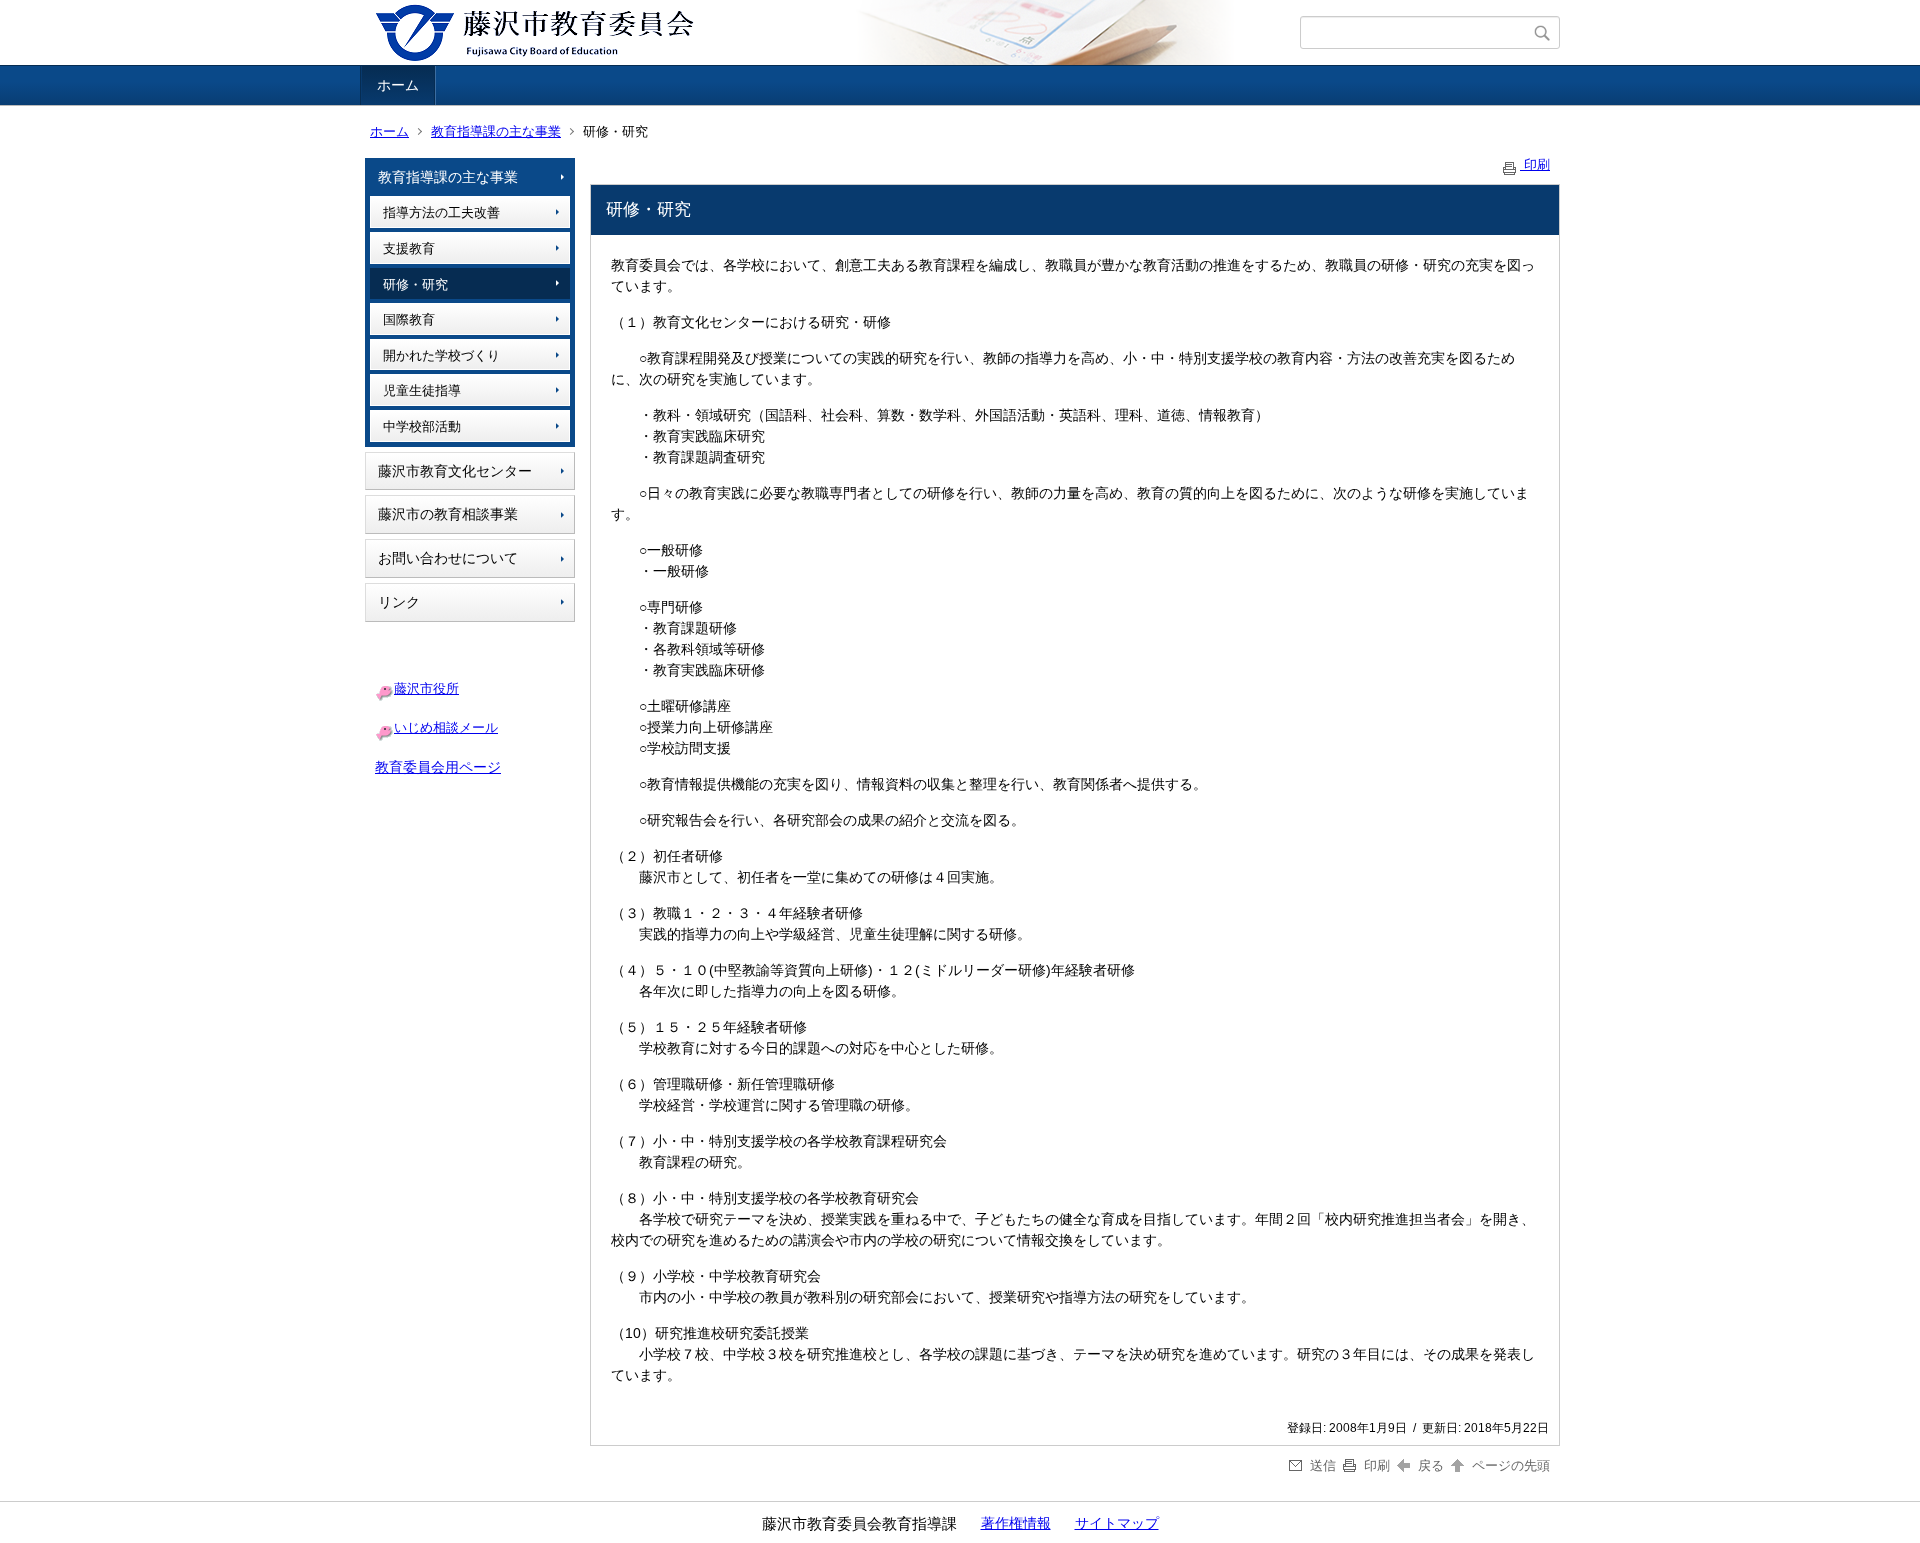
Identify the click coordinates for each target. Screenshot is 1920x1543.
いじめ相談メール (446, 727)
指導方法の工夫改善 (441, 212)
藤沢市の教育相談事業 (448, 514)
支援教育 (409, 248)
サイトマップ (1117, 1523)
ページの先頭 (1509, 1465)
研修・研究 (415, 284)
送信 (1323, 1465)
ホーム (398, 85)
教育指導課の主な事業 (496, 131)
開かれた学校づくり (441, 355)
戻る (1431, 1465)
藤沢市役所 (426, 688)
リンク (399, 602)
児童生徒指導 (422, 390)
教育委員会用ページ (438, 767)
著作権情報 (1016, 1523)
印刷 (1535, 164)
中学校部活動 (422, 426)
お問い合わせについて (448, 558)
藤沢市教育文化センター (455, 471)
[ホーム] (832, 33)
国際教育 (409, 319)
